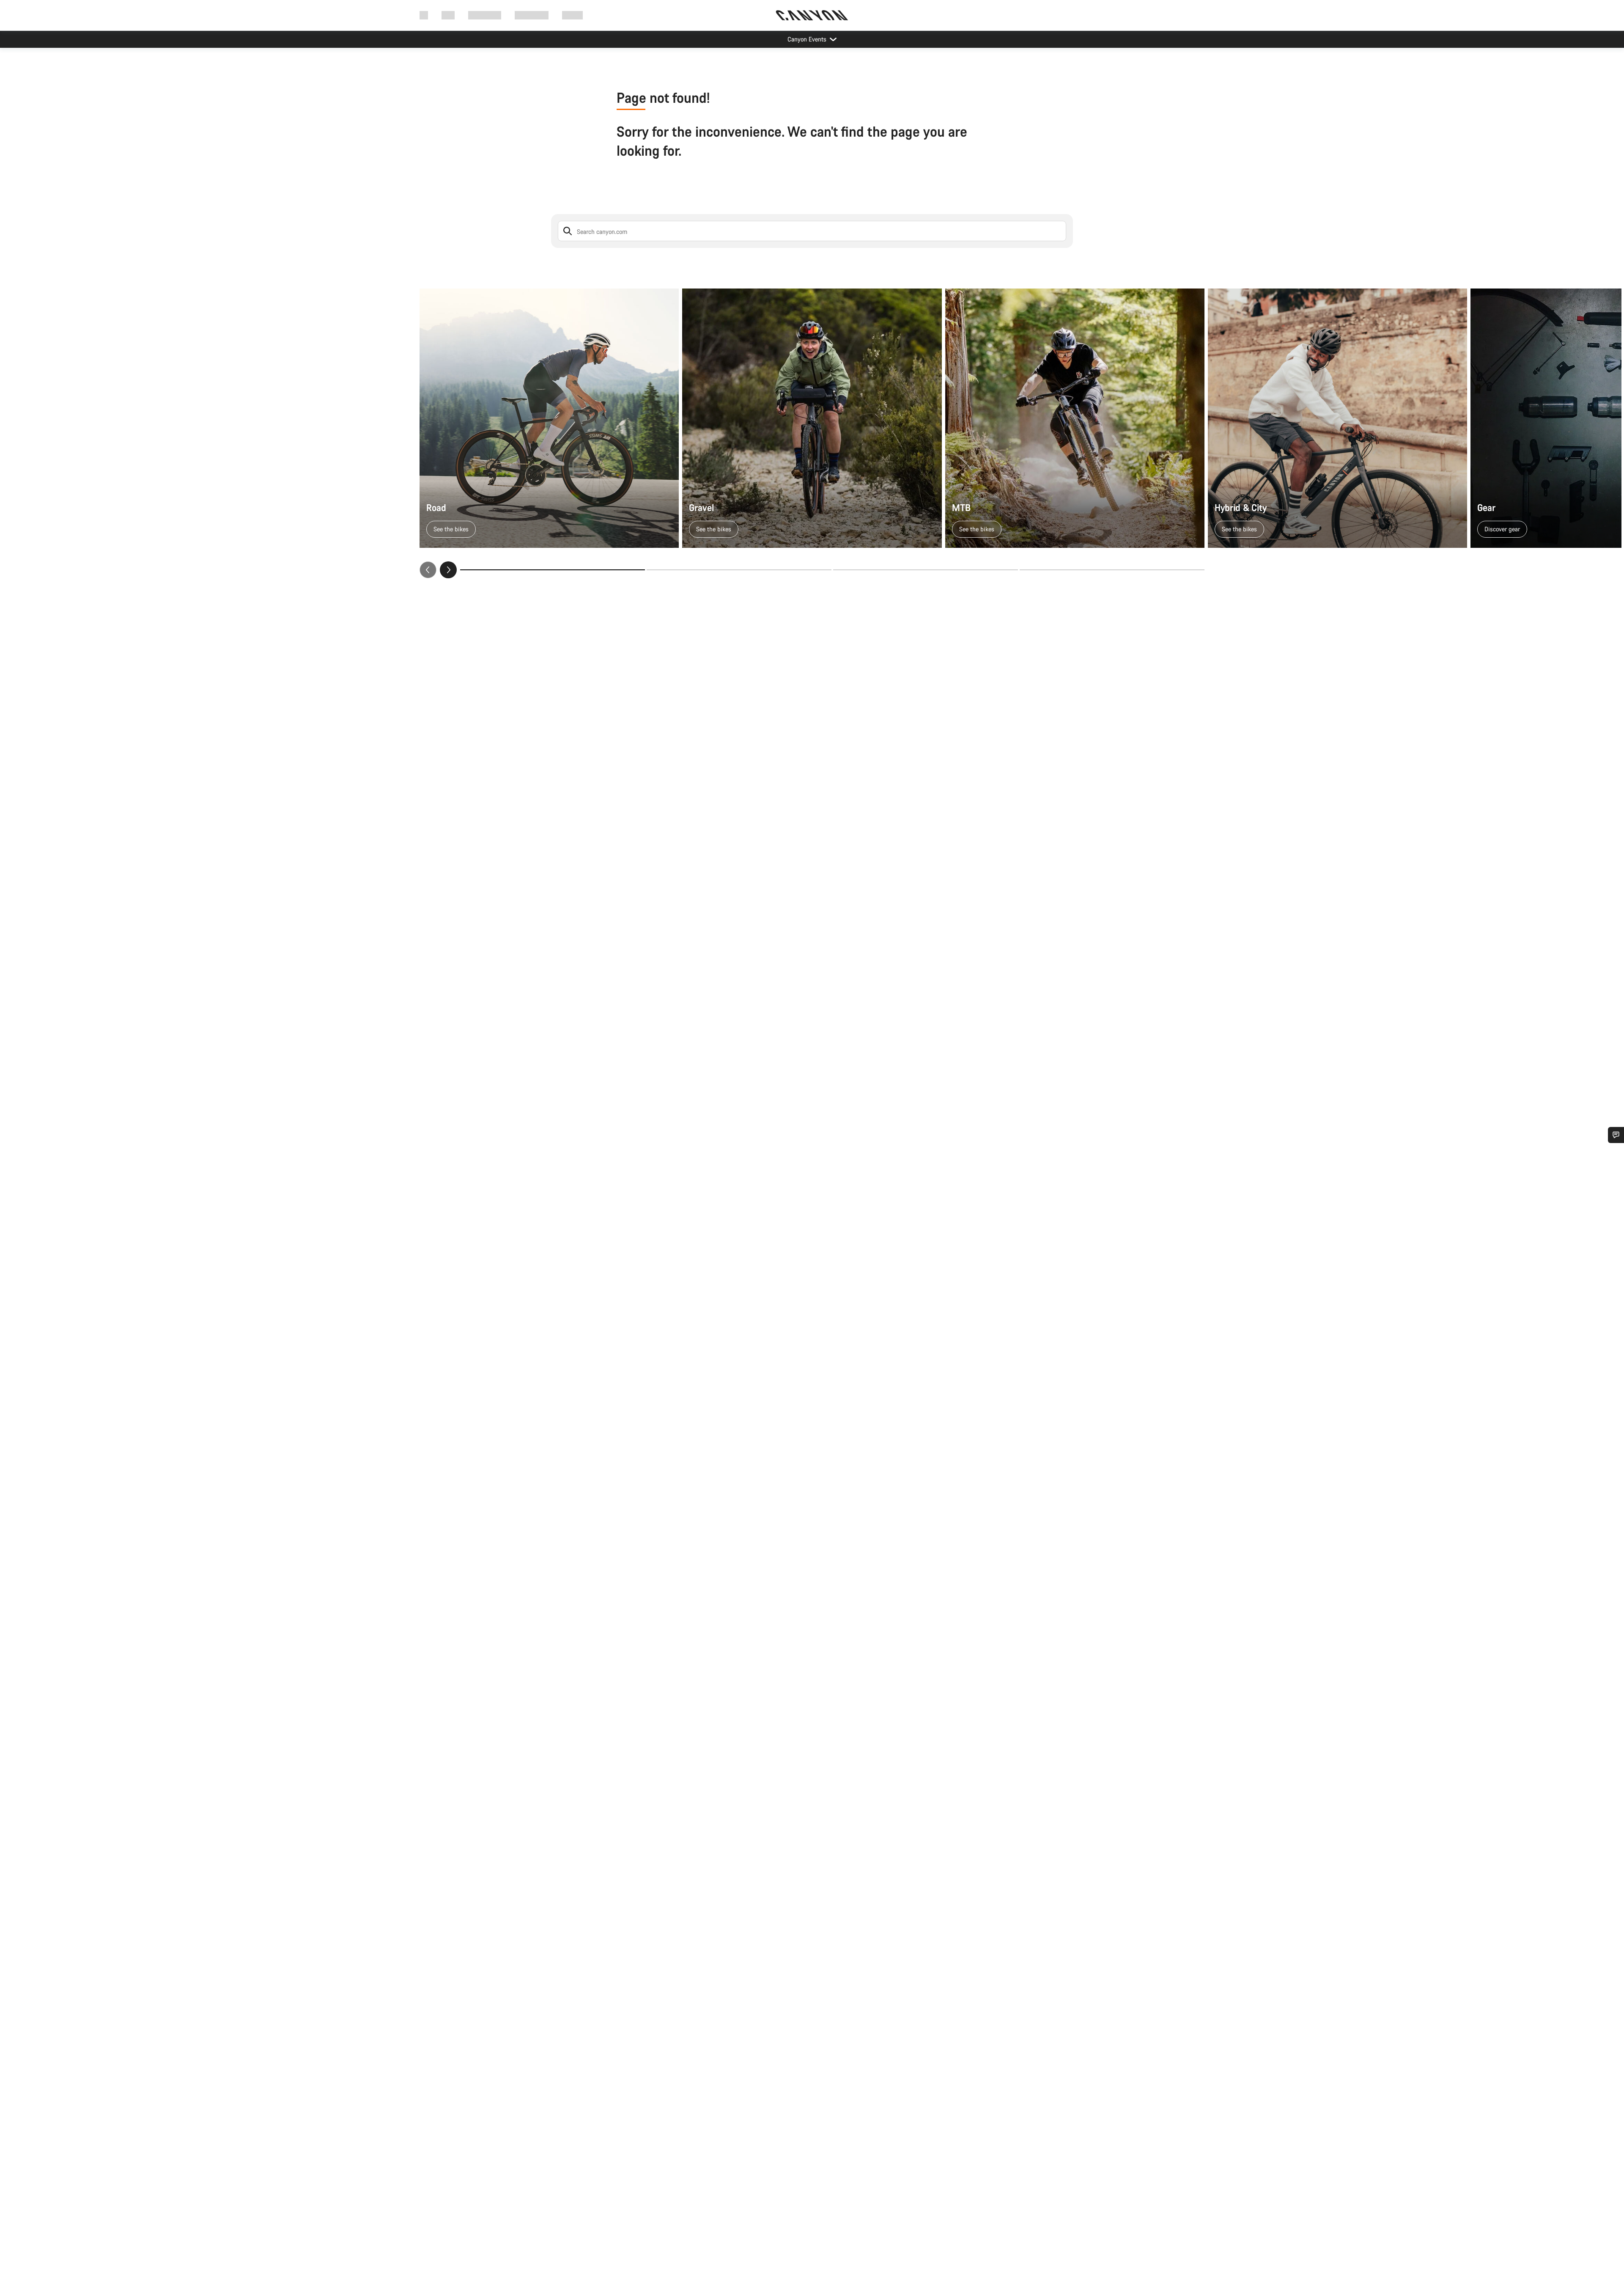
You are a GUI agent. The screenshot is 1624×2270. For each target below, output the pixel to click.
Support (572, 15)
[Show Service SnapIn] (1616, 1135)
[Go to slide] (739, 570)
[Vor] (448, 570)
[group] (812, 433)
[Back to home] (812, 15)
